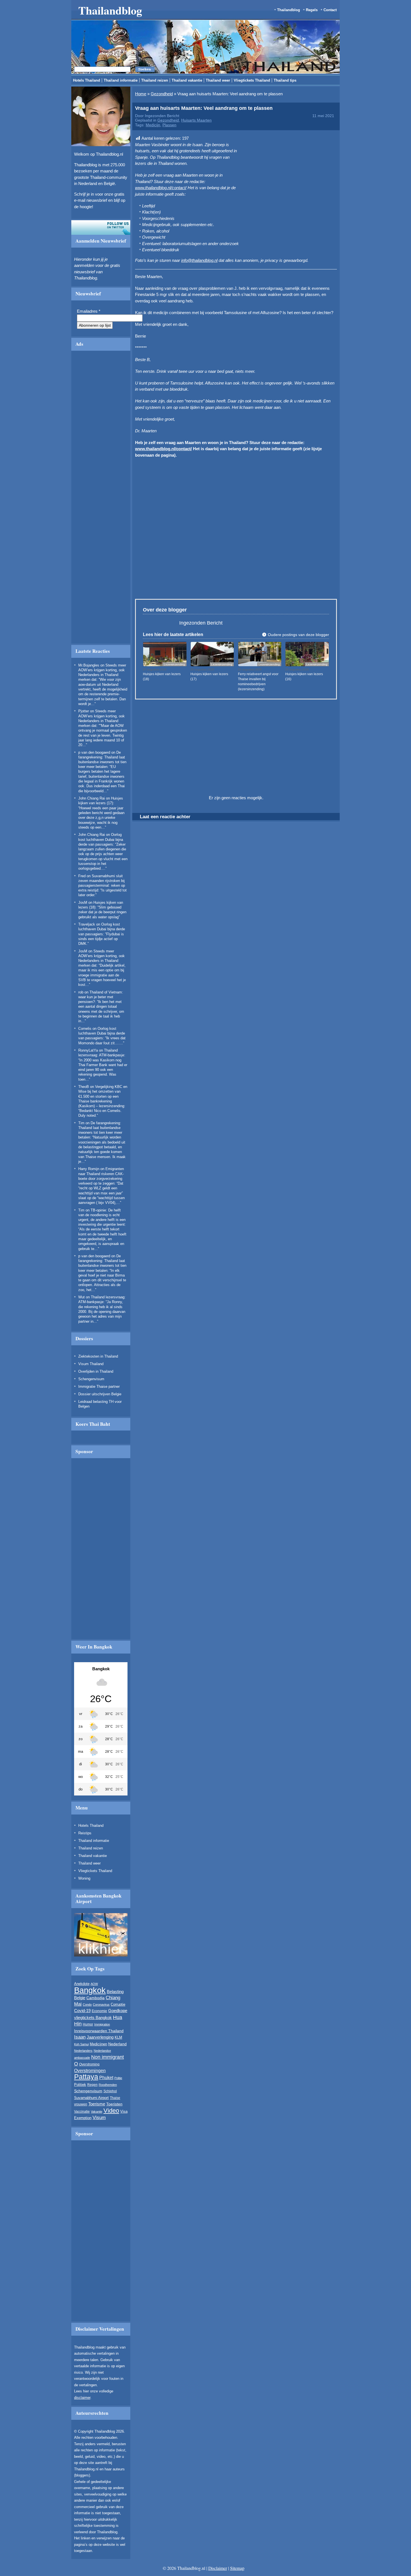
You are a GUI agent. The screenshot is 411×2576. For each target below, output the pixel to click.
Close (307, 265)
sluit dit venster (156, 334)
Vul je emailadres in (129, 318)
